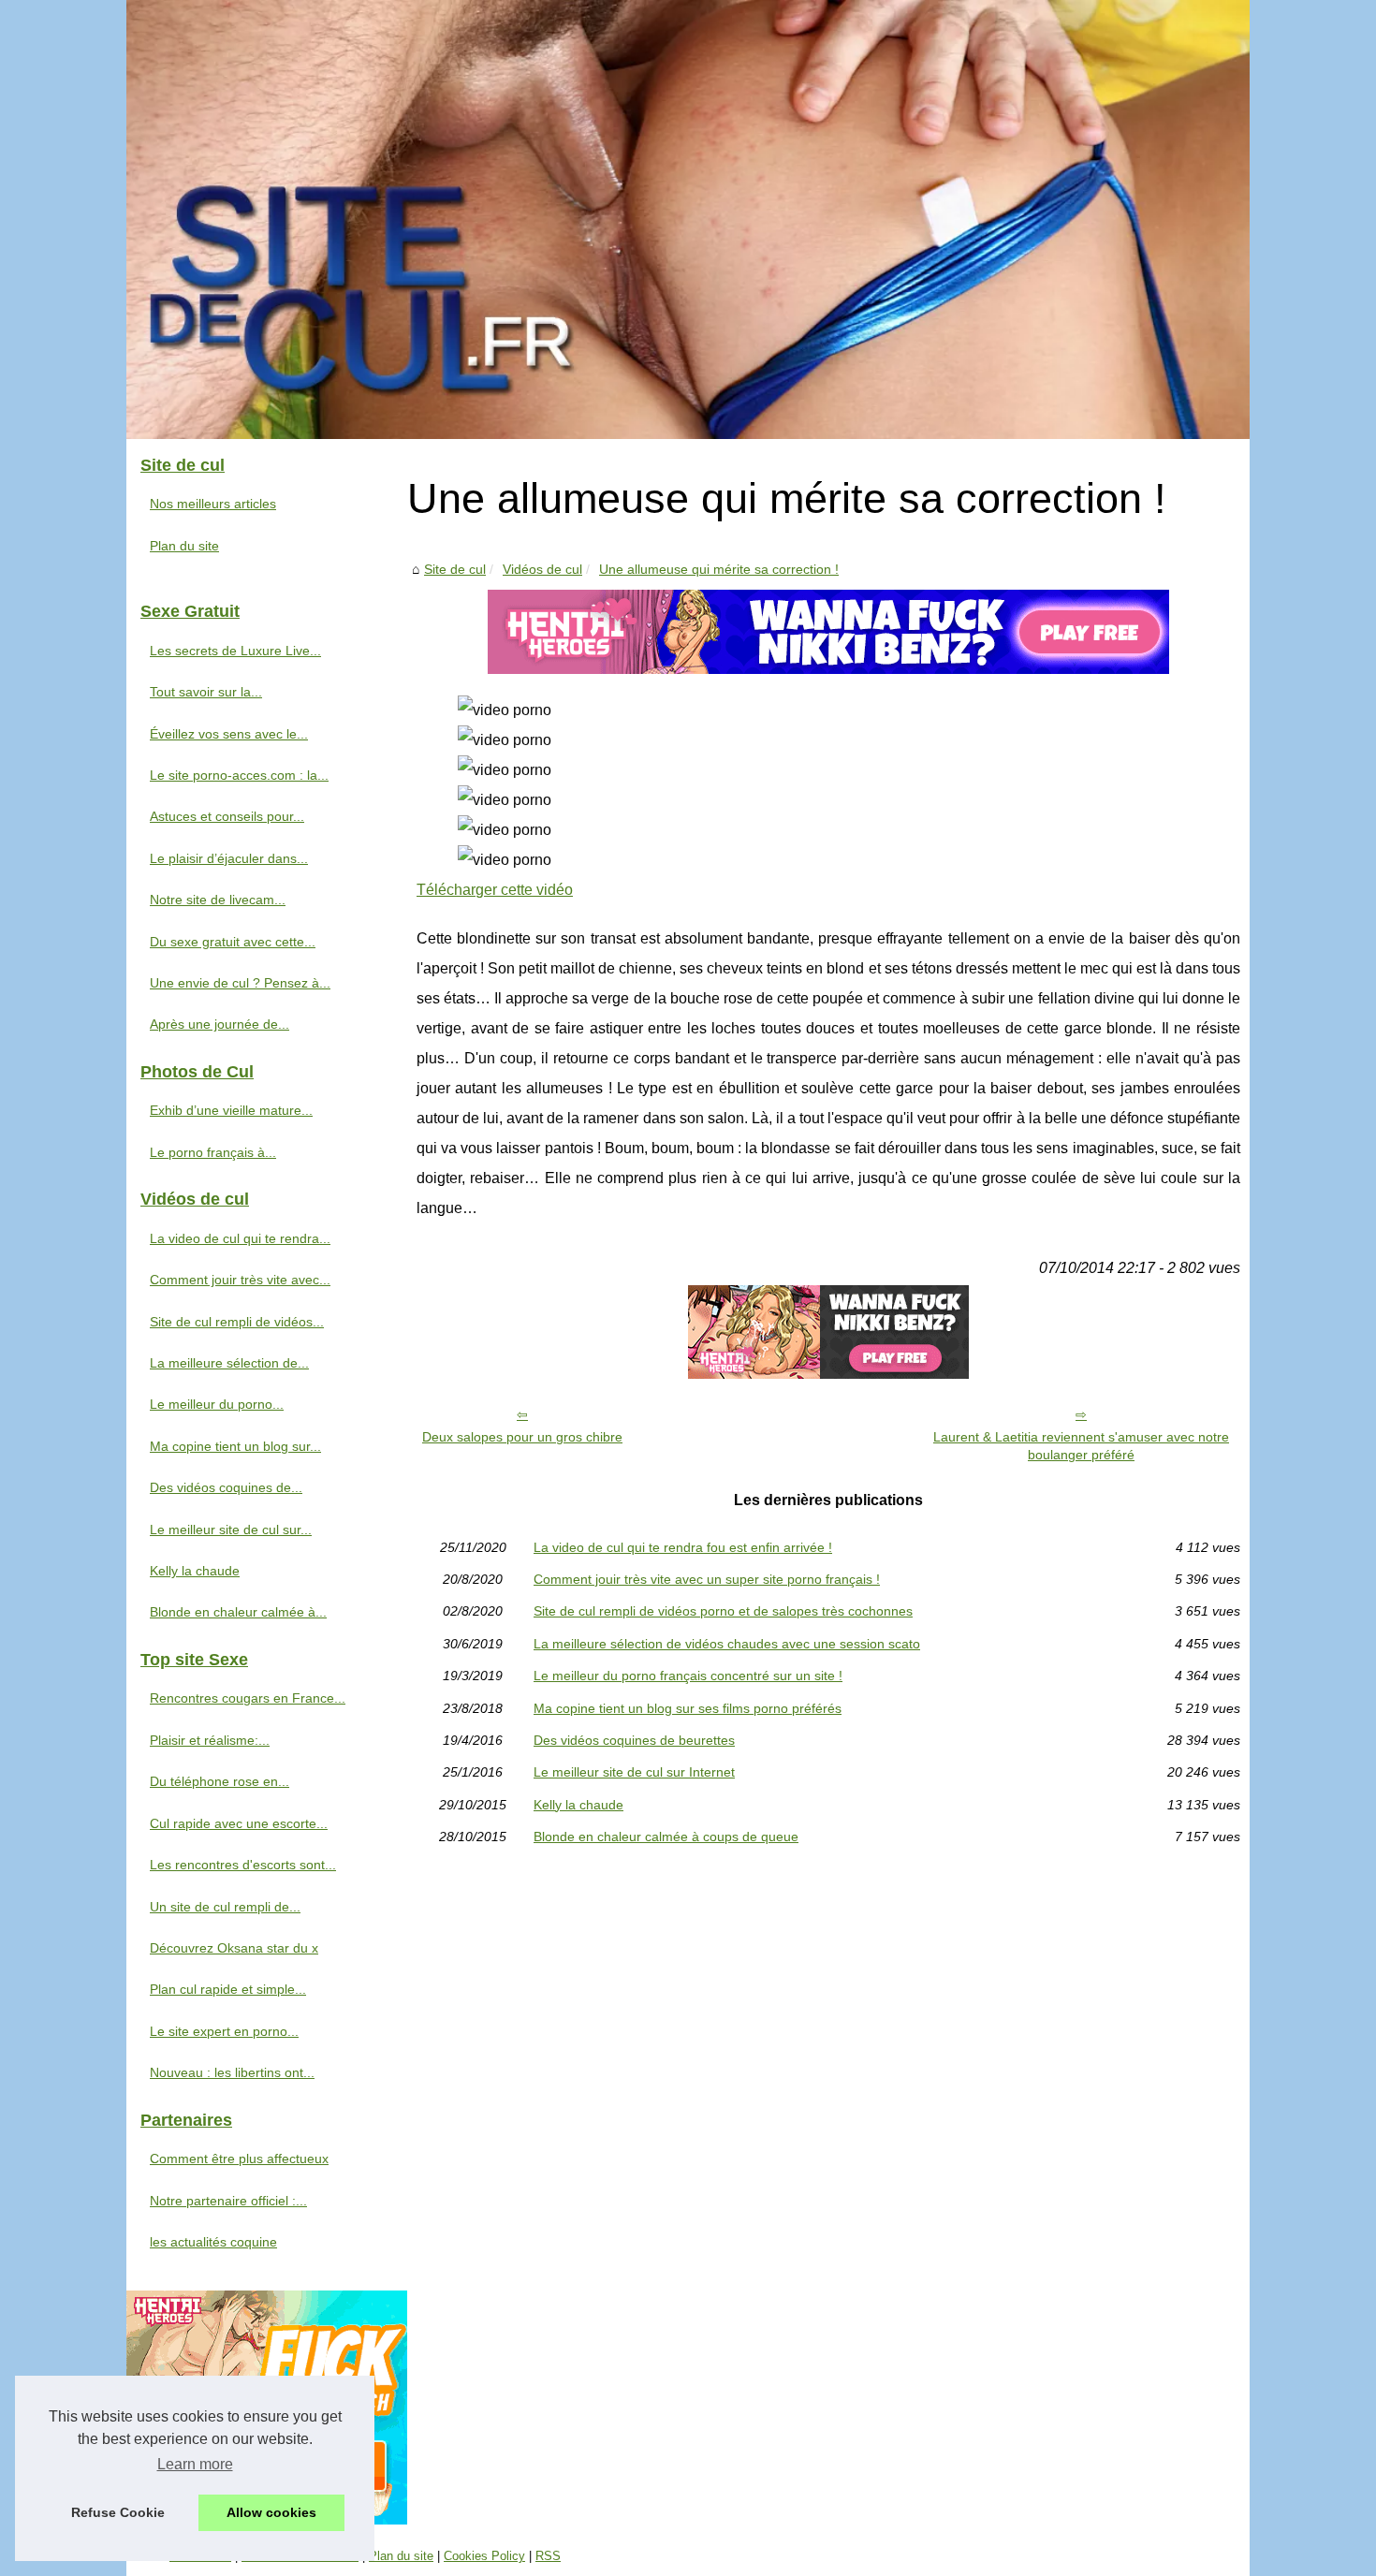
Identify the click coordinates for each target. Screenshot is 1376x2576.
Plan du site (184, 546)
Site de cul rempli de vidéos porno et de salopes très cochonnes (723, 1611)
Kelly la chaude (578, 1805)
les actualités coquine (213, 2242)
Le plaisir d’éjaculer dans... (229, 858)
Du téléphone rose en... (220, 1781)
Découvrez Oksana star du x (234, 1948)
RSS (548, 2556)
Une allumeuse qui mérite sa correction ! (719, 569)
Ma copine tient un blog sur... (235, 1446)
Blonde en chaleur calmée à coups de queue (666, 1837)
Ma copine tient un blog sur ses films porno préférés (688, 1708)
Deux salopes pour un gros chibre (522, 1437)
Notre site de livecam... (218, 900)
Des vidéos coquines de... (226, 1487)
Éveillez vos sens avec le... (229, 734)
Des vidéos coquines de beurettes (634, 1740)
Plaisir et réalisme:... (210, 1740)
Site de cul (455, 569)
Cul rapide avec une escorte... (239, 1823)
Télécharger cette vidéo (495, 890)
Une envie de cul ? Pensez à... (240, 983)
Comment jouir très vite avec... (240, 1280)
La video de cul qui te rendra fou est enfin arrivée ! (683, 1547)
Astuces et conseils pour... (227, 816)
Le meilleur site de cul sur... (231, 1529)
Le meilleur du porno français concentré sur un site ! (688, 1676)
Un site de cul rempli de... (225, 1907)
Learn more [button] (195, 2464)
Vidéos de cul (542, 569)
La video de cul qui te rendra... (240, 1238)
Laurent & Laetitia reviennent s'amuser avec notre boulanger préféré (1081, 1446)
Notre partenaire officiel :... (228, 2201)
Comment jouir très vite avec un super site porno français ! (707, 1579)
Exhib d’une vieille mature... (231, 1110)
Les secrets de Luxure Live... (235, 651)
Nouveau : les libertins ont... (232, 2072)
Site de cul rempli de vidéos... (237, 1322)
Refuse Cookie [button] (118, 2512)
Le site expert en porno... (224, 2031)
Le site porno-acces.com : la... (239, 775)
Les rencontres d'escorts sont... (243, 1865)
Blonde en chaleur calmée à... (238, 1612)
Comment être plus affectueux (239, 2159)
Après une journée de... (220, 1024)
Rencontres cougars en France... (248, 1698)
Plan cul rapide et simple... (228, 1989)
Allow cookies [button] (271, 2512)
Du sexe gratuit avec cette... (233, 942)
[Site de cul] (688, 220)
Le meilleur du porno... (217, 1404)
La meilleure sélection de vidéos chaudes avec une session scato (727, 1644)
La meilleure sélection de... (229, 1363)
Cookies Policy (484, 2556)
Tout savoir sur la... (206, 692)
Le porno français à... (213, 1152)
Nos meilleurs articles (213, 504)
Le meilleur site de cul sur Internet (634, 1772)
